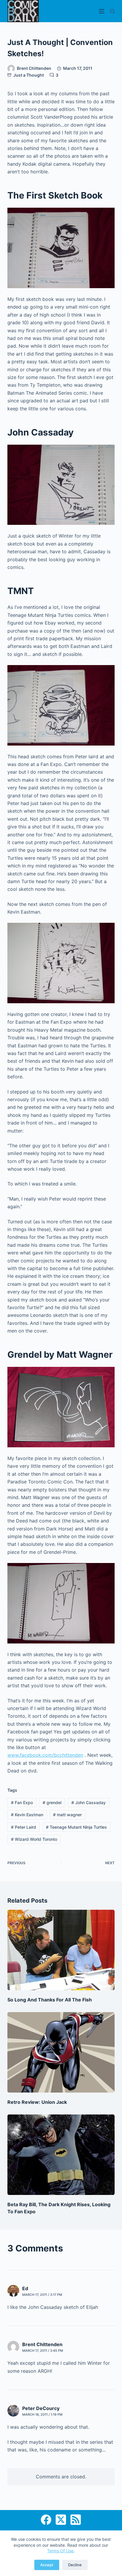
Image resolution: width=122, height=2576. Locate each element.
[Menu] (102, 11)
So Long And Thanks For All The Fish (50, 2000)
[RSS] (76, 2520)
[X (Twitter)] (61, 2520)
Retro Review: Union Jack (37, 2102)
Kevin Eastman (27, 1815)
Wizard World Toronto (34, 1839)
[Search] (112, 11)
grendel (52, 1802)
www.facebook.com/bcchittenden (45, 1755)
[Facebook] (46, 2520)
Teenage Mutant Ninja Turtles (76, 1827)
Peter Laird (24, 1827)
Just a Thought (29, 75)
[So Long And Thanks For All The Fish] (61, 1950)
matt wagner (67, 1815)
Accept (47, 2565)
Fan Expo (22, 1802)
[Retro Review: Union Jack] (61, 2052)
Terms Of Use (60, 2551)
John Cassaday (89, 1802)
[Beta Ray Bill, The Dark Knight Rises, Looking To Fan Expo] (61, 2155)
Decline (75, 2565)
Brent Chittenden (42, 2344)
